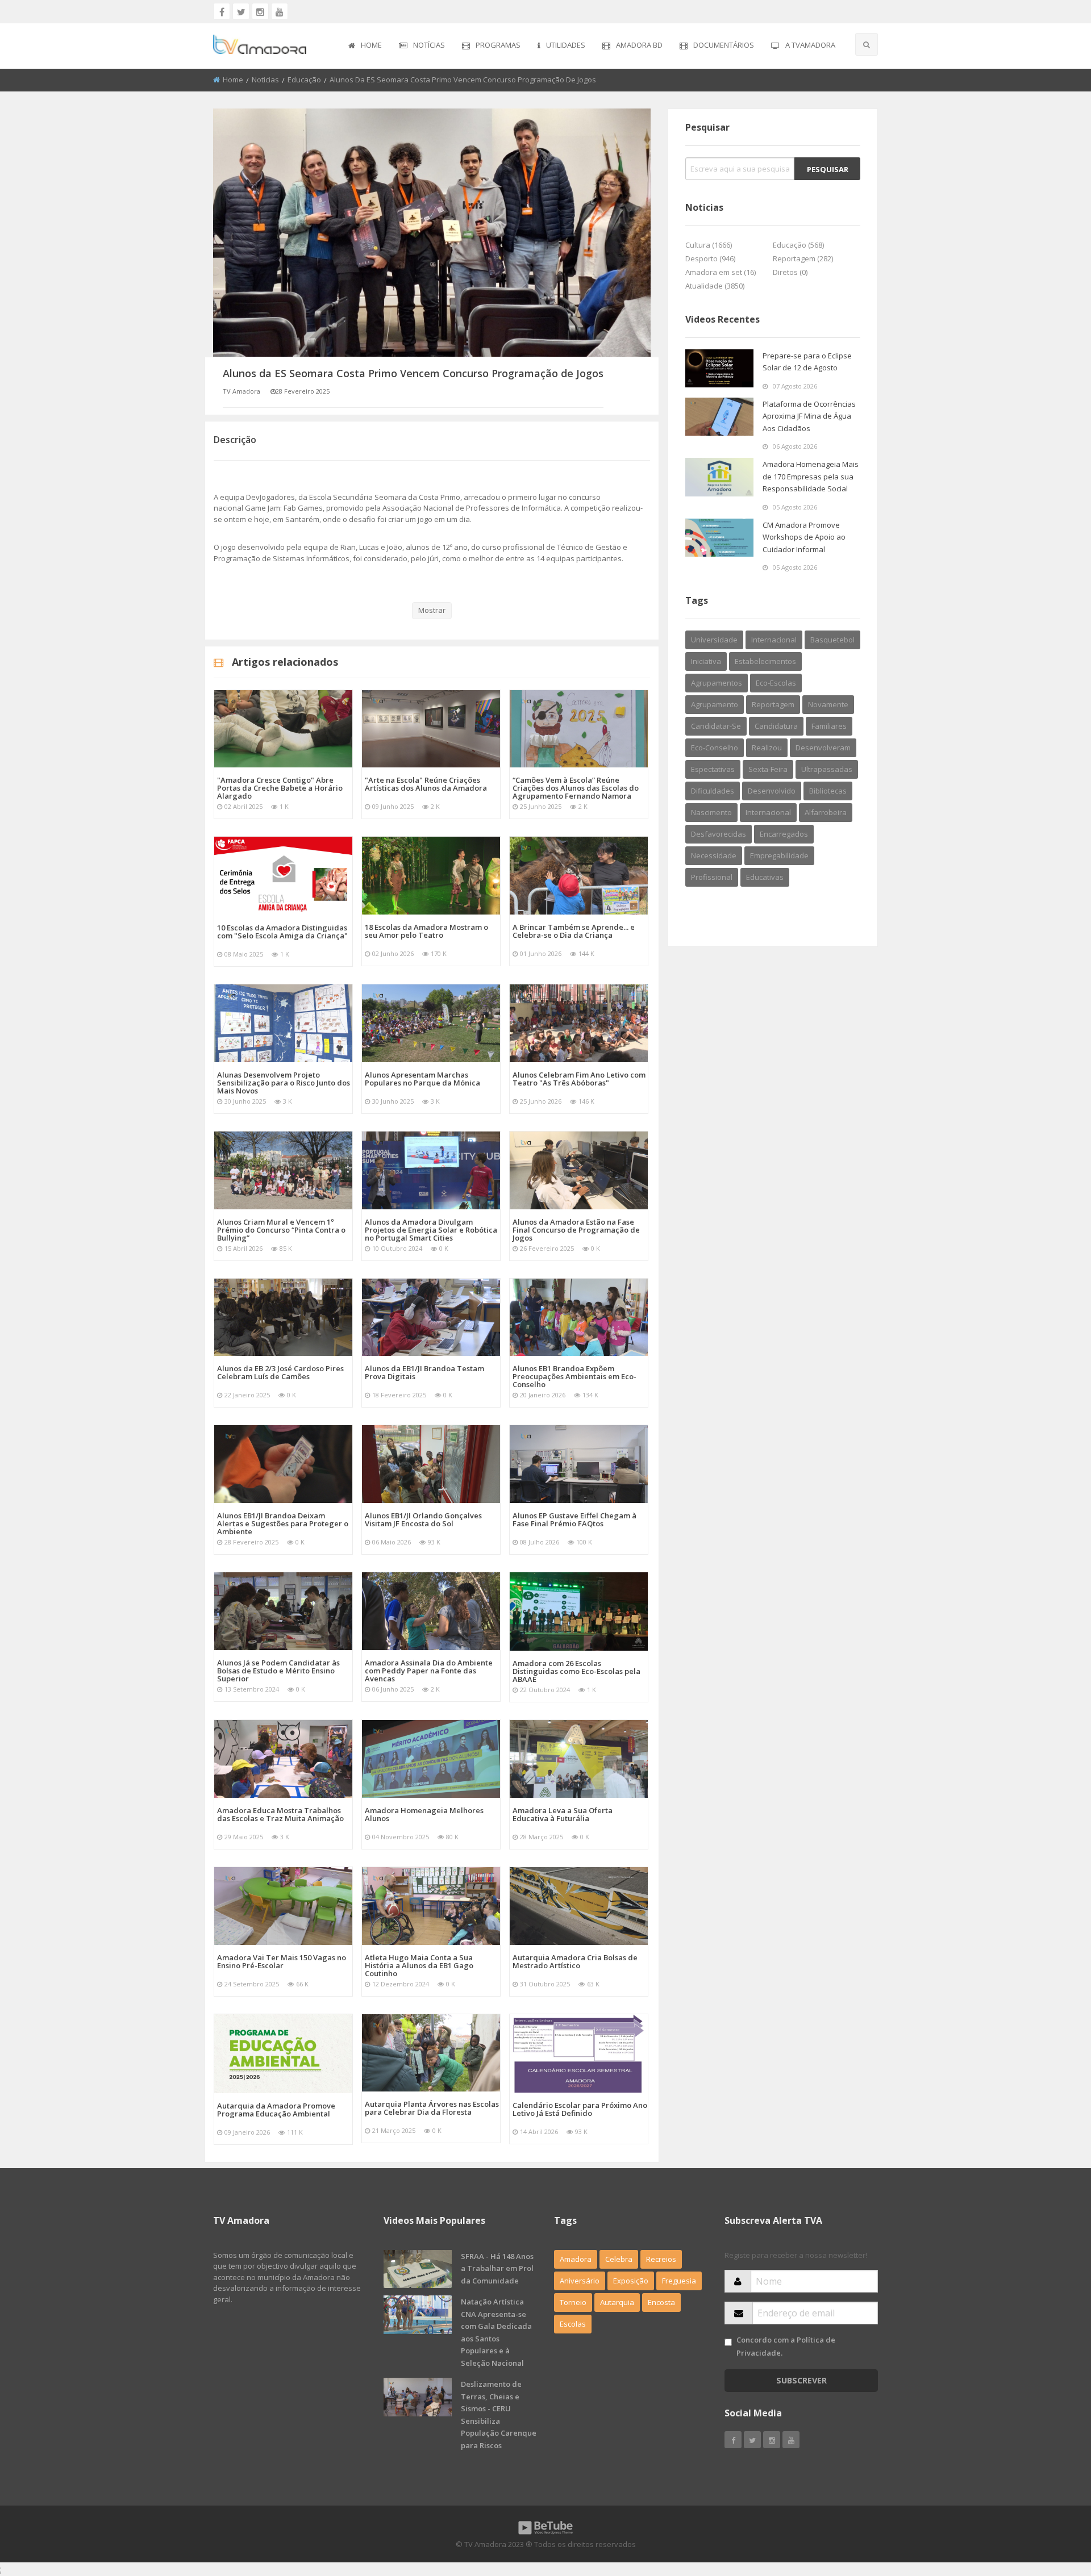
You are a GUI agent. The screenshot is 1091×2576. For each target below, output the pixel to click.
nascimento (711, 812)
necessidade (714, 855)
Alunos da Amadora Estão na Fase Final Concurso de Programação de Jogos (576, 1230)
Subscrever (801, 2380)
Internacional (768, 812)
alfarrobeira (826, 812)
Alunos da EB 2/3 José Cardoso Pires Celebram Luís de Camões (280, 1372)
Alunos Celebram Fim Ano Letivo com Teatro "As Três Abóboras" (579, 1079)
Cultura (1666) (709, 245)
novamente (828, 704)
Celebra (619, 2259)
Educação (304, 80)
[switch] (728, 2342)
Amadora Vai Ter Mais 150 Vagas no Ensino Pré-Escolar (282, 1961)
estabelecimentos (765, 661)
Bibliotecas (828, 791)
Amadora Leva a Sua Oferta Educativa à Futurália (563, 1814)
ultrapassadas (827, 769)
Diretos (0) (790, 272)
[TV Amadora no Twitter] (241, 11)
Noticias (265, 80)
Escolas (573, 2324)
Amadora (576, 2259)
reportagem (773, 704)
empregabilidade (779, 855)
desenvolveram (823, 748)
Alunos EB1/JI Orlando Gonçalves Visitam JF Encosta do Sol (423, 1519)
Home (371, 45)
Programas (498, 45)
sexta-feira (768, 769)
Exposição (631, 2281)
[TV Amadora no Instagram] (260, 11)
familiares (829, 726)
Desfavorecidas (719, 834)
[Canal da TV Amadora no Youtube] (280, 11)
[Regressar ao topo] (1054, 2505)
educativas (765, 877)
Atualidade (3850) (715, 286)
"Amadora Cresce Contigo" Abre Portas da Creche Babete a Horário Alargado (280, 788)
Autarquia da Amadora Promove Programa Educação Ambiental (276, 2110)
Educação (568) (798, 245)
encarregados (784, 834)
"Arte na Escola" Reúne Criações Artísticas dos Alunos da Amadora (426, 784)
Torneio (573, 2302)
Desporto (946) (710, 258)
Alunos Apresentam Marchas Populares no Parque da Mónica (422, 1079)
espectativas (713, 769)
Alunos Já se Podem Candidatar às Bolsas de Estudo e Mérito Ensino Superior (278, 1671)
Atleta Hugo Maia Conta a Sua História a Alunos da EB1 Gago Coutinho (419, 1965)
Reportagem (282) (803, 258)
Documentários (724, 45)
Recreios (661, 2259)
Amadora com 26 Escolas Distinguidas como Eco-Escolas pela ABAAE (576, 1671)
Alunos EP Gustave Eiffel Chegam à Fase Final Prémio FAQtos (574, 1519)
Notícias (429, 45)
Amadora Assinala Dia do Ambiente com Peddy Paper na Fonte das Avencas (429, 1671)
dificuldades (713, 791)
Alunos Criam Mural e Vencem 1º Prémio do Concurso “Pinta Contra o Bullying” (281, 1230)
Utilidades (566, 45)
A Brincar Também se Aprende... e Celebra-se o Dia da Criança (574, 931)
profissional (712, 877)
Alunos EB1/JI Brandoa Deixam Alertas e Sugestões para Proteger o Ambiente (283, 1523)
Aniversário (580, 2281)
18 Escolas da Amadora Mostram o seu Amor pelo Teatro (426, 931)
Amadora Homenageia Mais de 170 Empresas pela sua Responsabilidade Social (811, 476)
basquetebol (832, 640)
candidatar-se (716, 726)
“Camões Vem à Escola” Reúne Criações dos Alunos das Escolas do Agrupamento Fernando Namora (576, 788)
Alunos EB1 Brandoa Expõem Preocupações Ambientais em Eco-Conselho (574, 1376)
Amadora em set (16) (721, 272)
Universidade (714, 640)
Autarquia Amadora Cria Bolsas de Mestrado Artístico (575, 1961)
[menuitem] (365, 46)
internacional (774, 640)
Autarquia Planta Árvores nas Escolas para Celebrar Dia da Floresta (432, 2108)
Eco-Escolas (776, 683)
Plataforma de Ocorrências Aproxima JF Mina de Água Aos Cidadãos (809, 416)
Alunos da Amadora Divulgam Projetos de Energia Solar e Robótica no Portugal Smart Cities (431, 1230)
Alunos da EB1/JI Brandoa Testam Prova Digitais (424, 1372)
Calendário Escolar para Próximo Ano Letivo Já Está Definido (580, 2109)
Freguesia (679, 2281)
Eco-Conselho (715, 748)
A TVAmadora (810, 45)
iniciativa (706, 661)
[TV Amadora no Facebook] (222, 11)
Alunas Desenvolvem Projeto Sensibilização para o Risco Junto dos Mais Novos (284, 1083)
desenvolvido (772, 791)
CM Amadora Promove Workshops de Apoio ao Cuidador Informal (804, 537)
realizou (767, 748)
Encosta (661, 2302)
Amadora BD (639, 45)
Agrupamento (715, 704)
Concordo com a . (786, 2346)
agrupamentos (717, 683)
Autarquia (617, 2302)
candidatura (776, 726)
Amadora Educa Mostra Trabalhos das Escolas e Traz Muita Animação (280, 1814)
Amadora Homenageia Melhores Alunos (424, 1814)
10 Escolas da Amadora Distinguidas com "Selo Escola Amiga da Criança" (282, 932)
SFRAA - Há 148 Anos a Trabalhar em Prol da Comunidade (497, 2268)
